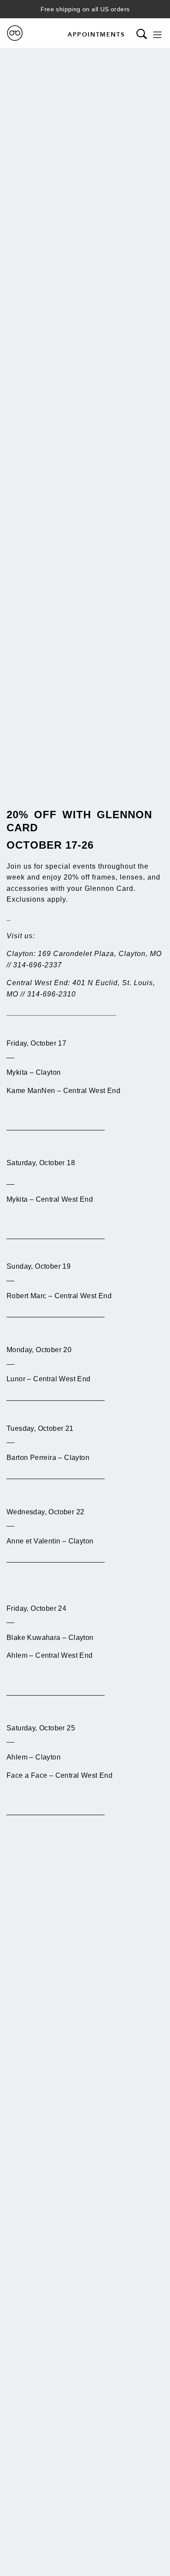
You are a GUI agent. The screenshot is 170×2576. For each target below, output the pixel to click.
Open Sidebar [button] (157, 35)
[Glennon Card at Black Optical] (15, 33)
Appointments (96, 34)
